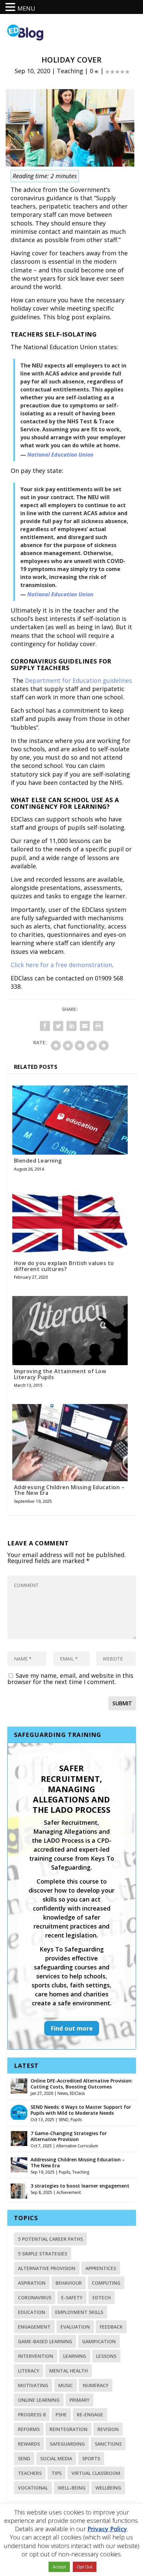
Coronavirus (35, 2297)
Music (66, 2385)
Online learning (39, 2400)
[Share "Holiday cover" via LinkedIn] (71, 1026)
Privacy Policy (107, 2529)
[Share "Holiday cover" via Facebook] (45, 1026)
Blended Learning (38, 1161)
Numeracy (96, 2385)
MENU (26, 8)
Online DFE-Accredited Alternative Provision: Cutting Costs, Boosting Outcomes (82, 2084)
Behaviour (69, 2283)
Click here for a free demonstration (61, 965)
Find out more (72, 2028)
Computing (106, 2283)
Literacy (29, 2371)
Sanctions (108, 2444)
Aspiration (32, 2283)
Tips (57, 2473)
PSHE (61, 2415)
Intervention (36, 2356)
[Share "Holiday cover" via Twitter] (58, 1026)
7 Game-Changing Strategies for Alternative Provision (69, 2136)
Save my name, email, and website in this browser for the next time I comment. (70, 1679)
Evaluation (75, 2327)
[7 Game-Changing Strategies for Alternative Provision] (19, 2138)
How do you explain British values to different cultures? (64, 1266)
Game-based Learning (45, 2341)
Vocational (33, 2488)
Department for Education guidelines (78, 680)
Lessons (106, 2356)
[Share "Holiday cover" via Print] (98, 1026)
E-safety (72, 2297)
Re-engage (90, 2415)
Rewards (29, 2444)
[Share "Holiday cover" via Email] (85, 1026)
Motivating (33, 2385)
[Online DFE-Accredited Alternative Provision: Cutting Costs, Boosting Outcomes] (19, 2085)
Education (32, 2312)
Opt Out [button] (85, 2567)
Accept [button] (59, 2567)
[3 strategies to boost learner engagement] (19, 2190)
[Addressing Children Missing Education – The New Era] (19, 2164)
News (63, 2093)
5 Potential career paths (50, 2239)
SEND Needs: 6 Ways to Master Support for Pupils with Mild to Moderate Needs (81, 2110)
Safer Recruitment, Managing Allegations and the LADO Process (71, 1789)
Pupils (76, 2120)
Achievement (69, 2192)
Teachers (30, 2473)
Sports (91, 2458)
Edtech (102, 2297)
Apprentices (101, 2268)
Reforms (29, 2429)
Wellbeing (108, 2488)
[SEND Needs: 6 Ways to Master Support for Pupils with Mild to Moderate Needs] (19, 2111)
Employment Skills (79, 2312)
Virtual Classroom (96, 2473)
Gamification (99, 2341)
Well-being (72, 2488)
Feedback (111, 2327)
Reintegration (69, 2429)
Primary (79, 2400)
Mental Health (69, 2371)
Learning (75, 2356)
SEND (64, 2120)
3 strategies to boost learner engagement (80, 2186)
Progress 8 (32, 2415)
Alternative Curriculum (77, 2146)
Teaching (70, 71)
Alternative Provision (47, 2268)
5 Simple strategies (43, 2254)
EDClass (77, 2093)
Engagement (34, 2327)
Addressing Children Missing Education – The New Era (69, 1490)
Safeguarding (67, 2444)
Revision (108, 2429)
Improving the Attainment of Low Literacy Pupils (60, 1374)
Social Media (56, 2458)
